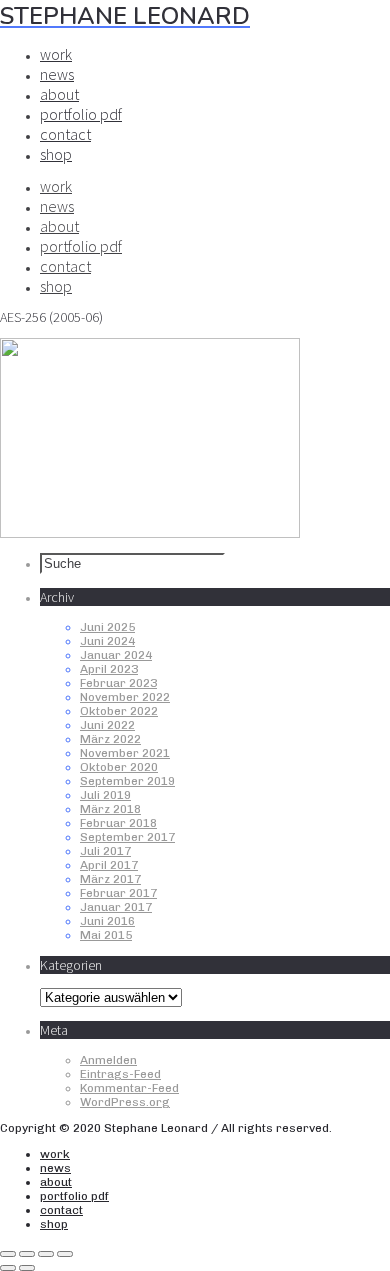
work (56, 54)
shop (56, 154)
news (57, 74)
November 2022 (125, 697)
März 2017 (110, 879)
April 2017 (109, 865)
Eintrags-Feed (120, 1074)
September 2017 (127, 837)
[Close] (8, 1254)
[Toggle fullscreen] (46, 1254)
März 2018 (110, 809)
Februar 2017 (118, 893)
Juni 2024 (107, 641)
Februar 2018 (118, 823)
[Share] (27, 1254)
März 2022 (110, 739)
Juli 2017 (105, 851)
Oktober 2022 (119, 711)
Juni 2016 (107, 921)
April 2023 (109, 669)
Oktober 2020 (119, 767)
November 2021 (125, 753)
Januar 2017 (116, 907)
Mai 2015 (106, 935)
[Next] (27, 1268)
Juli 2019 (105, 795)
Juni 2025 (107, 627)
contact (65, 134)
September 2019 (127, 781)
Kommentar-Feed (129, 1088)
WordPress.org (125, 1102)
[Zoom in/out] (65, 1254)
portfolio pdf (81, 114)
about (59, 94)
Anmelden (108, 1060)
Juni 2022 (107, 725)
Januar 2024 (116, 655)
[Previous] (8, 1268)
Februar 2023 (118, 683)
